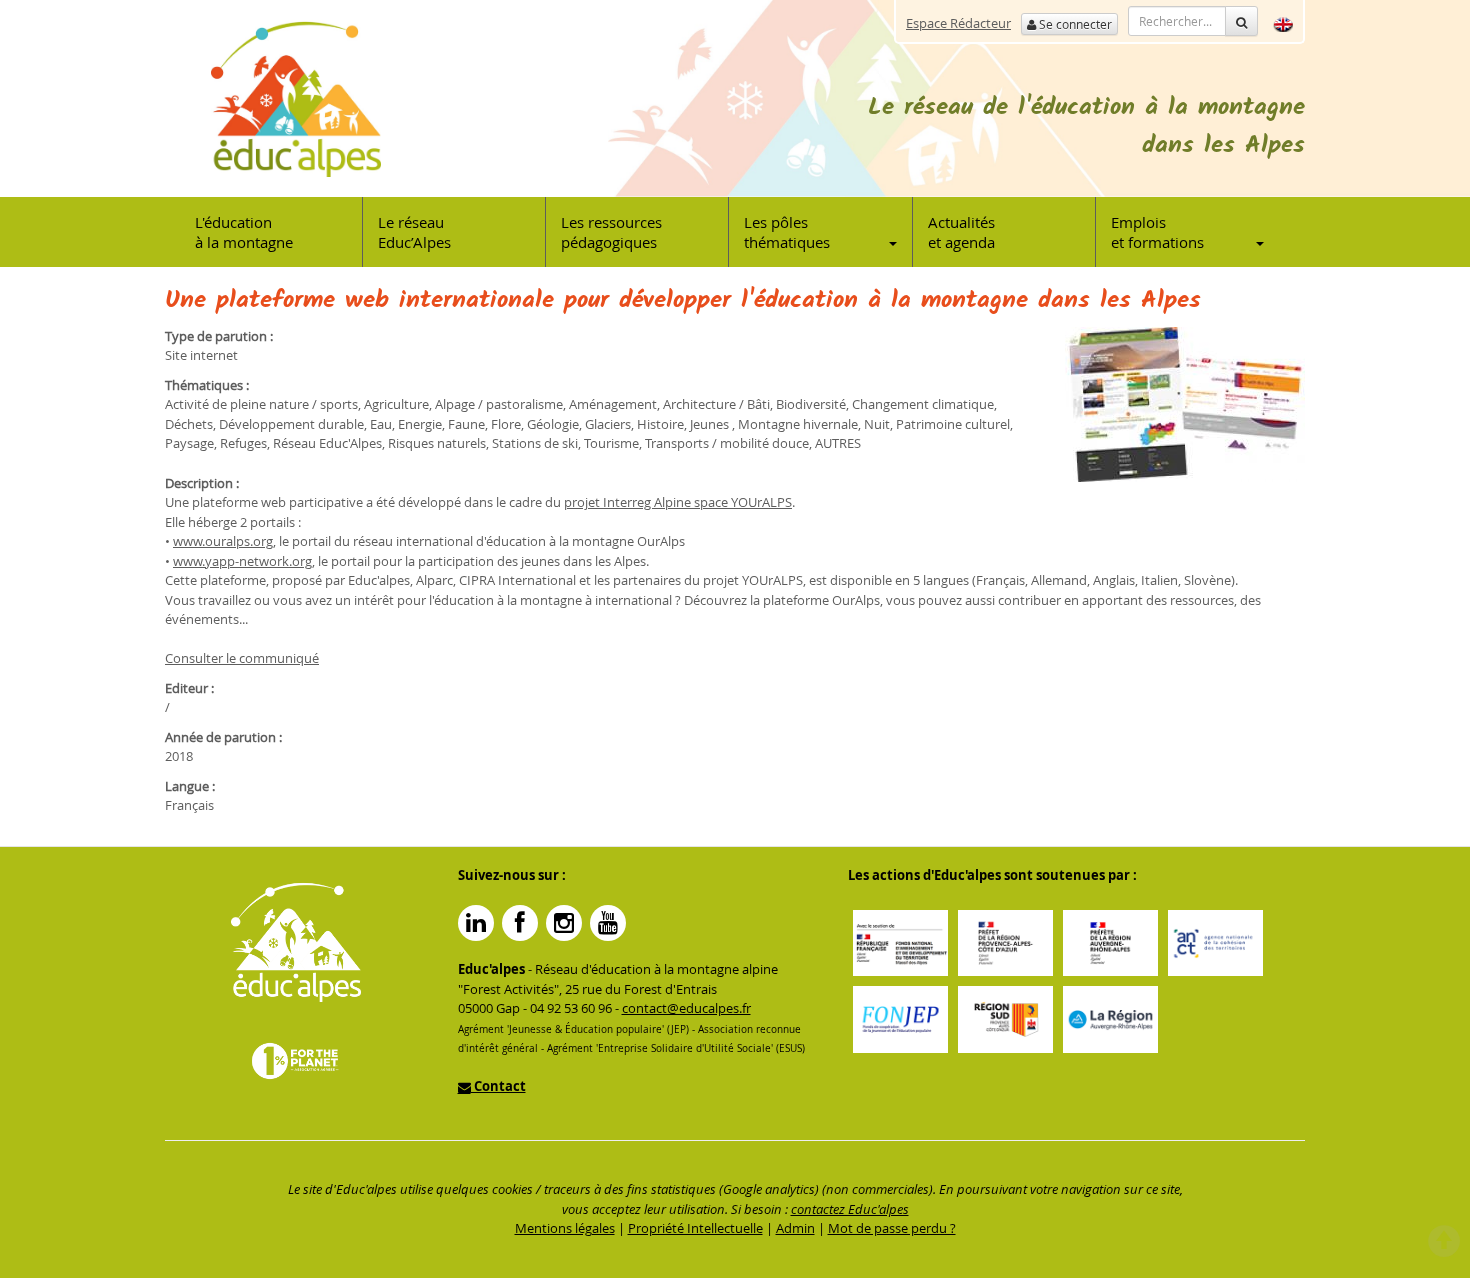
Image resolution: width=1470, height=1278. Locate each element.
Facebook (520, 923)
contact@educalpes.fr (686, 1008)
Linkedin (476, 923)
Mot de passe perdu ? (892, 1228)
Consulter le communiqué (242, 658)
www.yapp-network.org (242, 561)
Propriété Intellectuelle (695, 1228)
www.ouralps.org (223, 541)
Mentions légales (565, 1228)
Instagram (564, 923)
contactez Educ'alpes (850, 1209)
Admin (795, 1228)
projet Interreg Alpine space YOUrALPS (678, 502)
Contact (498, 1086)
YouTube (608, 923)
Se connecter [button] (1074, 24)
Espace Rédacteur (958, 23)
